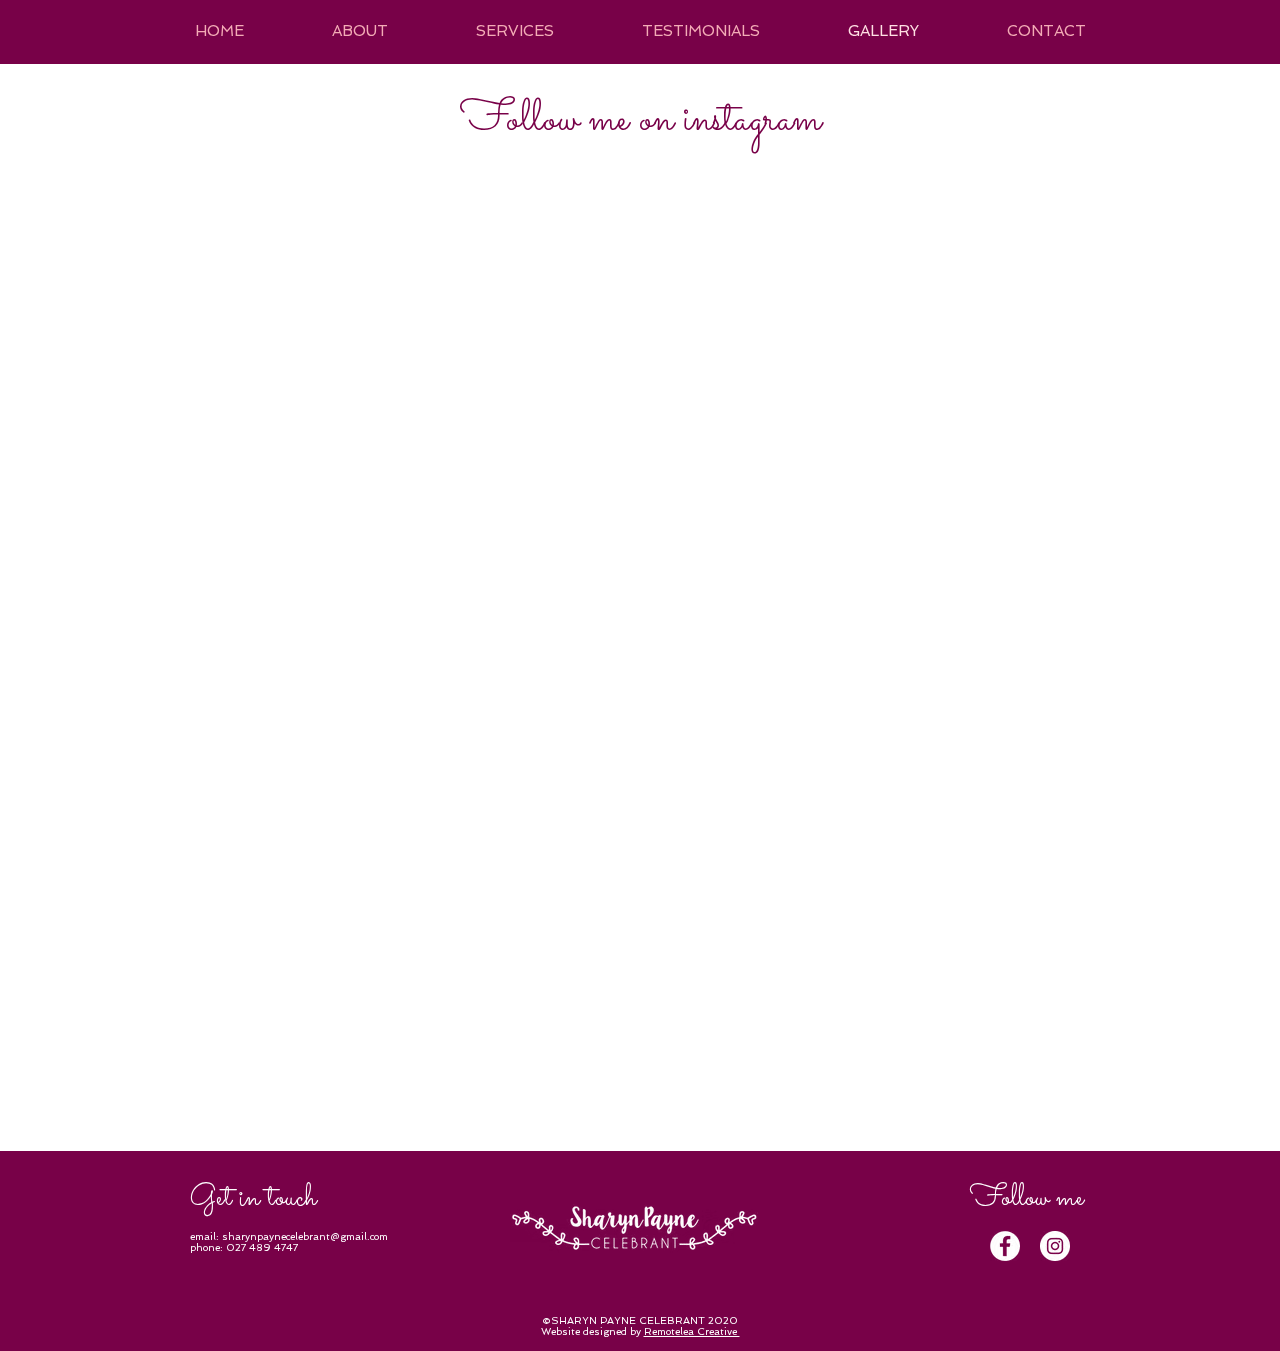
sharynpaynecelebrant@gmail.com (305, 1236)
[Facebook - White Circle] (1005, 1246)
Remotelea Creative (692, 1331)
